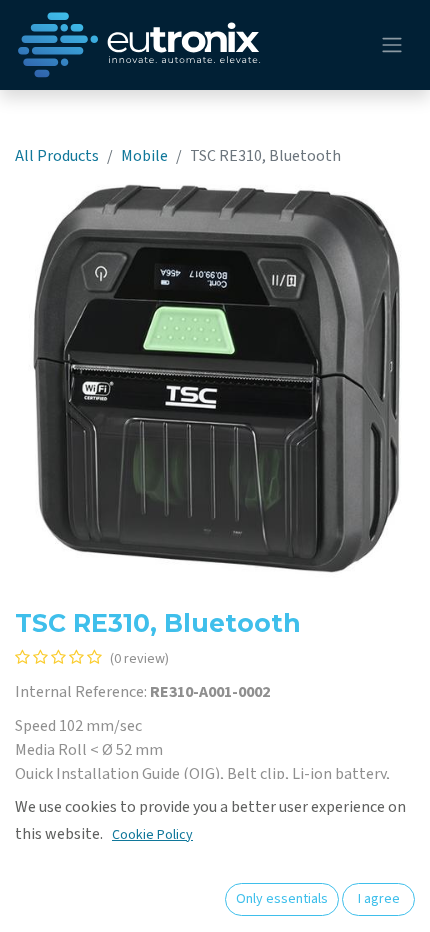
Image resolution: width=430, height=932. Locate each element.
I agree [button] (379, 899)
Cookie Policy (152, 835)
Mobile (144, 156)
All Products (57, 156)
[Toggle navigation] (392, 45)
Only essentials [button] (282, 899)
